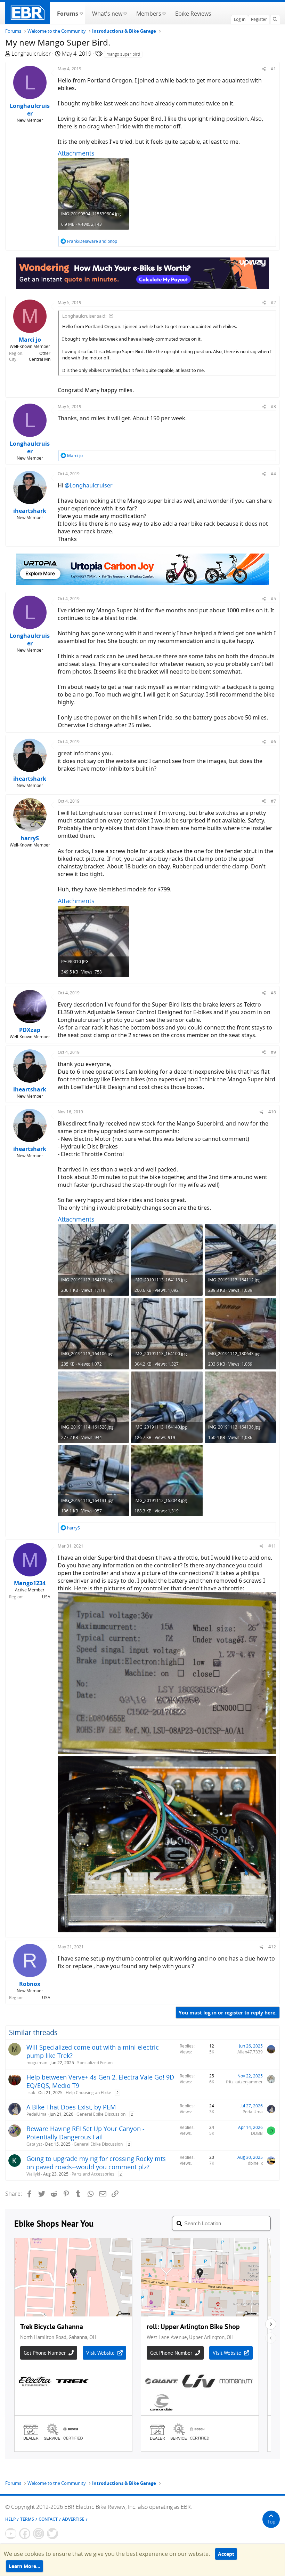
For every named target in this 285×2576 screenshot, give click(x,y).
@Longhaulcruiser (89, 485)
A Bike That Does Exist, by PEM (71, 2107)
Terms (27, 2519)
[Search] (275, 19)
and (92, 241)
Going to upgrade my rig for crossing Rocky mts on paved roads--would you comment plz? (96, 2163)
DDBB (257, 2133)
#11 (272, 1546)
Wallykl (33, 2174)
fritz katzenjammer (244, 2082)
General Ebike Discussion (101, 2114)
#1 (273, 69)
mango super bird (123, 54)
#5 (273, 599)
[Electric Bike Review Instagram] (39, 2534)
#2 (273, 303)
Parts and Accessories (93, 2174)
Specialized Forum (95, 2063)
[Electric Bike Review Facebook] (25, 2534)
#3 (273, 407)
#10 (272, 1112)
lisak (31, 2093)
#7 (273, 801)
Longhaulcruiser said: (84, 316)
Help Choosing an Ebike (88, 2093)
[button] (81, 13)
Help (10, 2519)
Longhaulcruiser (31, 54)
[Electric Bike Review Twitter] (52, 2534)
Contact (48, 2519)
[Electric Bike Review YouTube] (11, 2534)
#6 (273, 742)
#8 (273, 993)
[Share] (264, 69)
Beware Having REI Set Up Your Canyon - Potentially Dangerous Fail (85, 2133)
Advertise (73, 2519)
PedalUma (36, 2114)
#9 (273, 1052)
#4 (273, 474)
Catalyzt (34, 2144)
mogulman (37, 2063)
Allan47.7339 (250, 2052)
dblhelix (255, 2163)
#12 (272, 1947)
